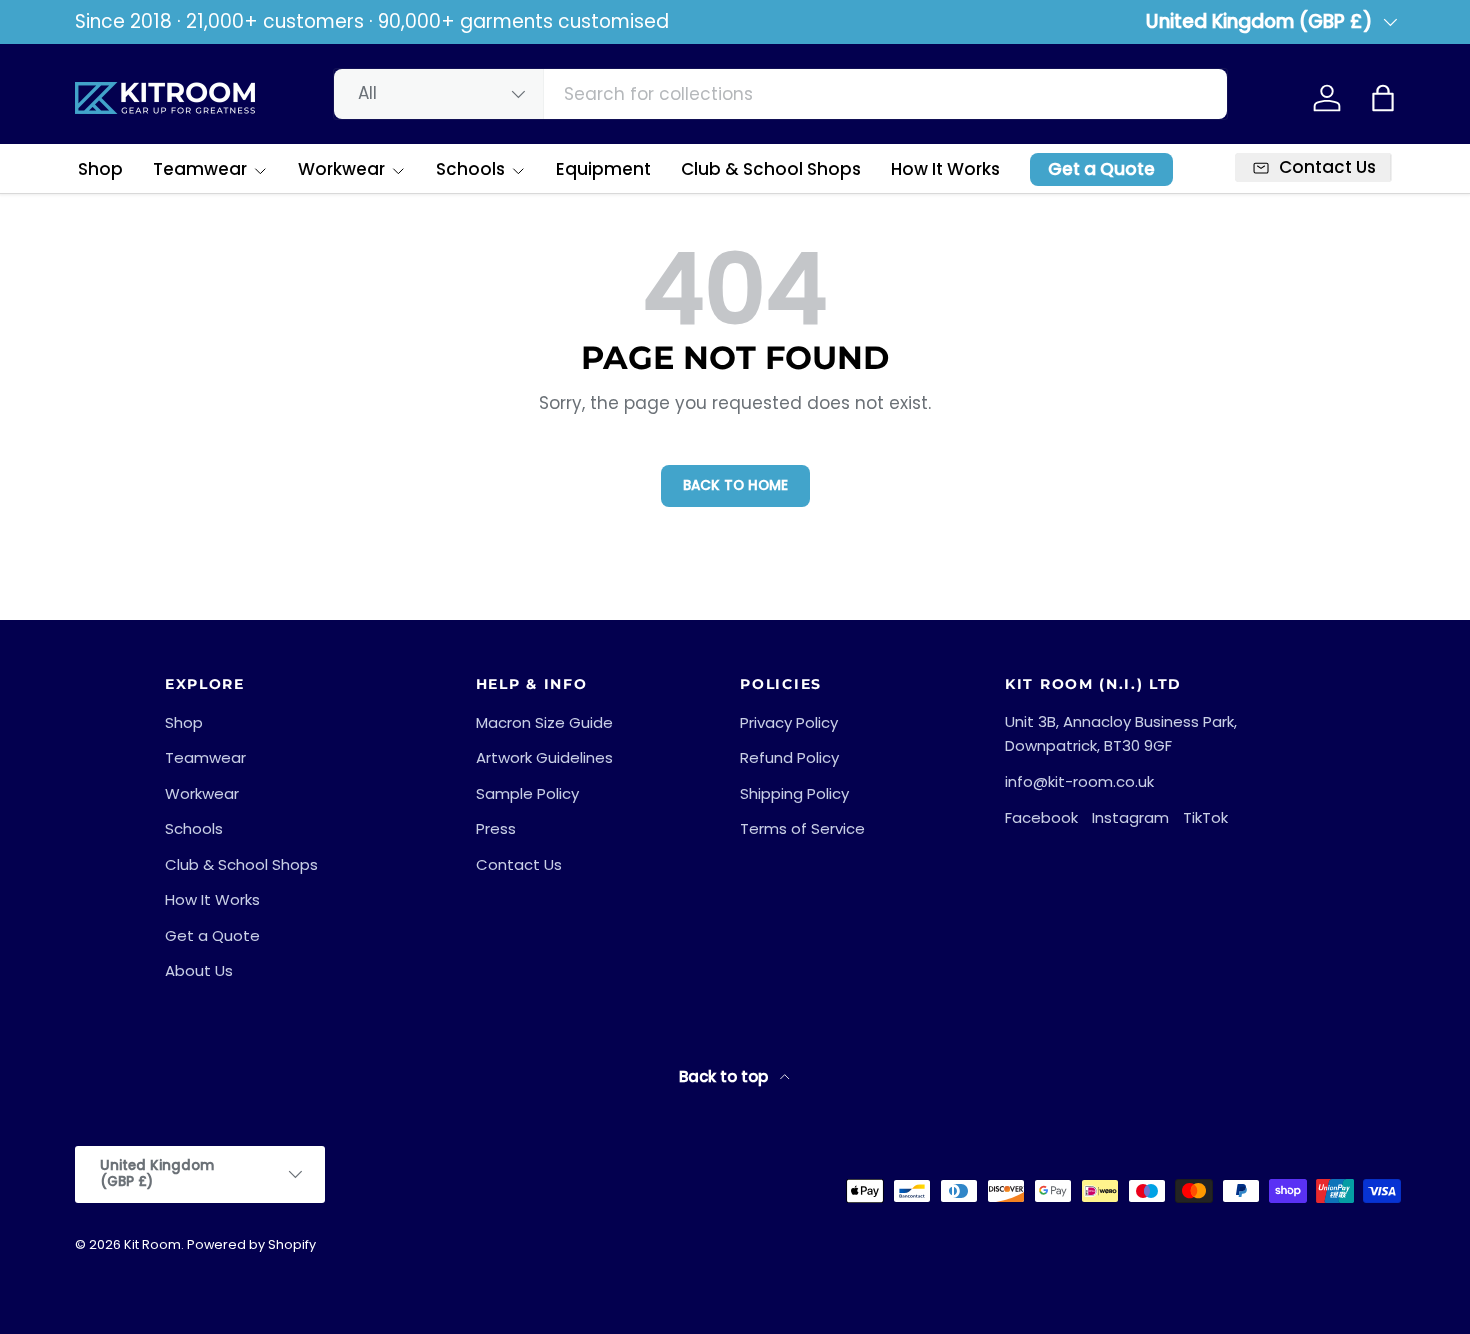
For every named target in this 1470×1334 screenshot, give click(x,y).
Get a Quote (1101, 169)
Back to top (725, 1076)
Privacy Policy (789, 722)
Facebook (1041, 817)
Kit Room (152, 1244)
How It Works (945, 169)
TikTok (1205, 817)
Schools (470, 169)
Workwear (341, 169)
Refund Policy (789, 757)
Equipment (603, 169)
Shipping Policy (794, 793)
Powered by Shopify (251, 1244)
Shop (100, 169)
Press (496, 828)
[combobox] (780, 94)
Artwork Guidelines (544, 757)
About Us (199, 970)
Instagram (1130, 817)
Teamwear (200, 169)
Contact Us (519, 864)
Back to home (735, 485)
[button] (1383, 98)
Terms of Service (802, 828)
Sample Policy (527, 793)
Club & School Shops (771, 169)
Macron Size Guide (544, 722)
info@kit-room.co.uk (1079, 781)
